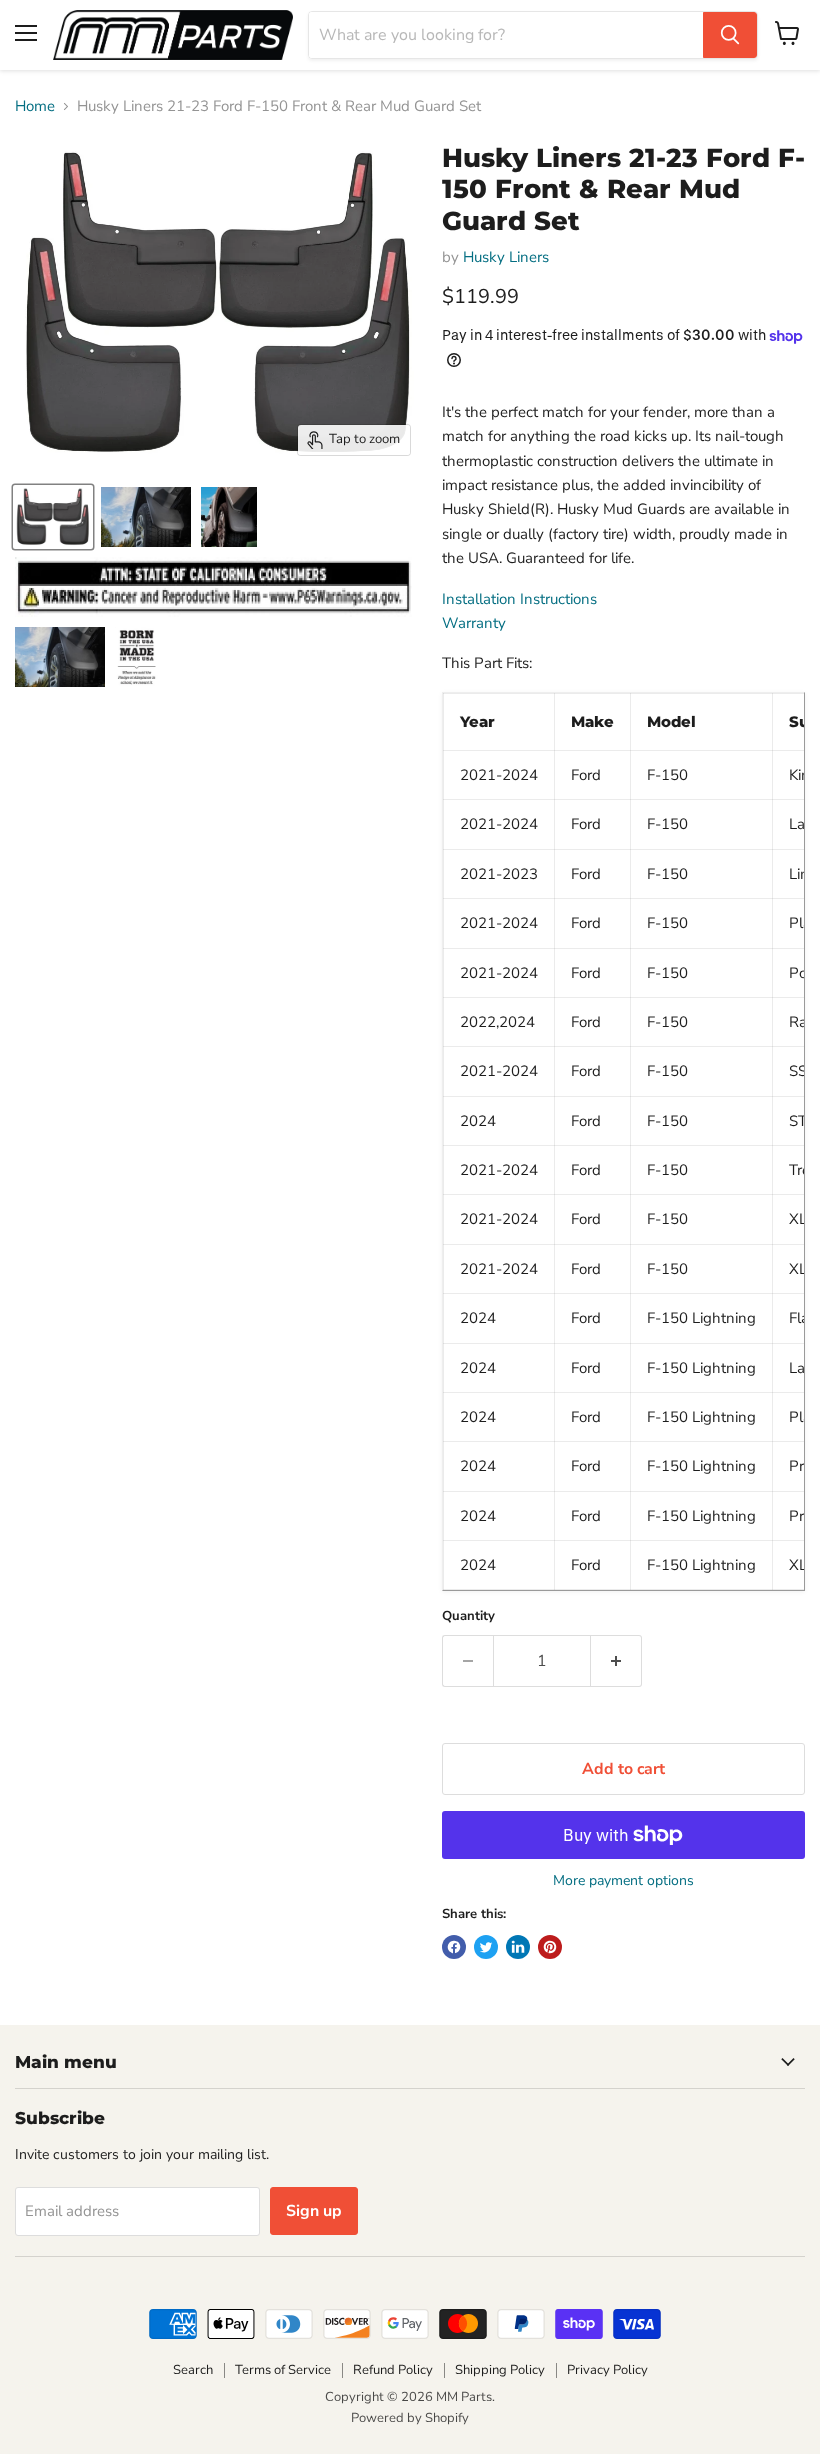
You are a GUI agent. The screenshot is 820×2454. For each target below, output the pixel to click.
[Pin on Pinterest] (550, 1947)
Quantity (468, 1616)
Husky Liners (506, 257)
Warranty (474, 623)
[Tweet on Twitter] (486, 1947)
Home (35, 106)
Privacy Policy (607, 2370)
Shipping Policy (500, 2370)
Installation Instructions (519, 599)
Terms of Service (283, 2370)
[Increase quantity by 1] (616, 1661)
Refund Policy (393, 2370)
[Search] (730, 35)
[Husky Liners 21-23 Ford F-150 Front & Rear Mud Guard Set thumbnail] (53, 517)
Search (193, 2370)
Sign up (314, 2211)
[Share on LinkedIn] (518, 1947)
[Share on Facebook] (454, 1947)
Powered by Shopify (410, 2418)
